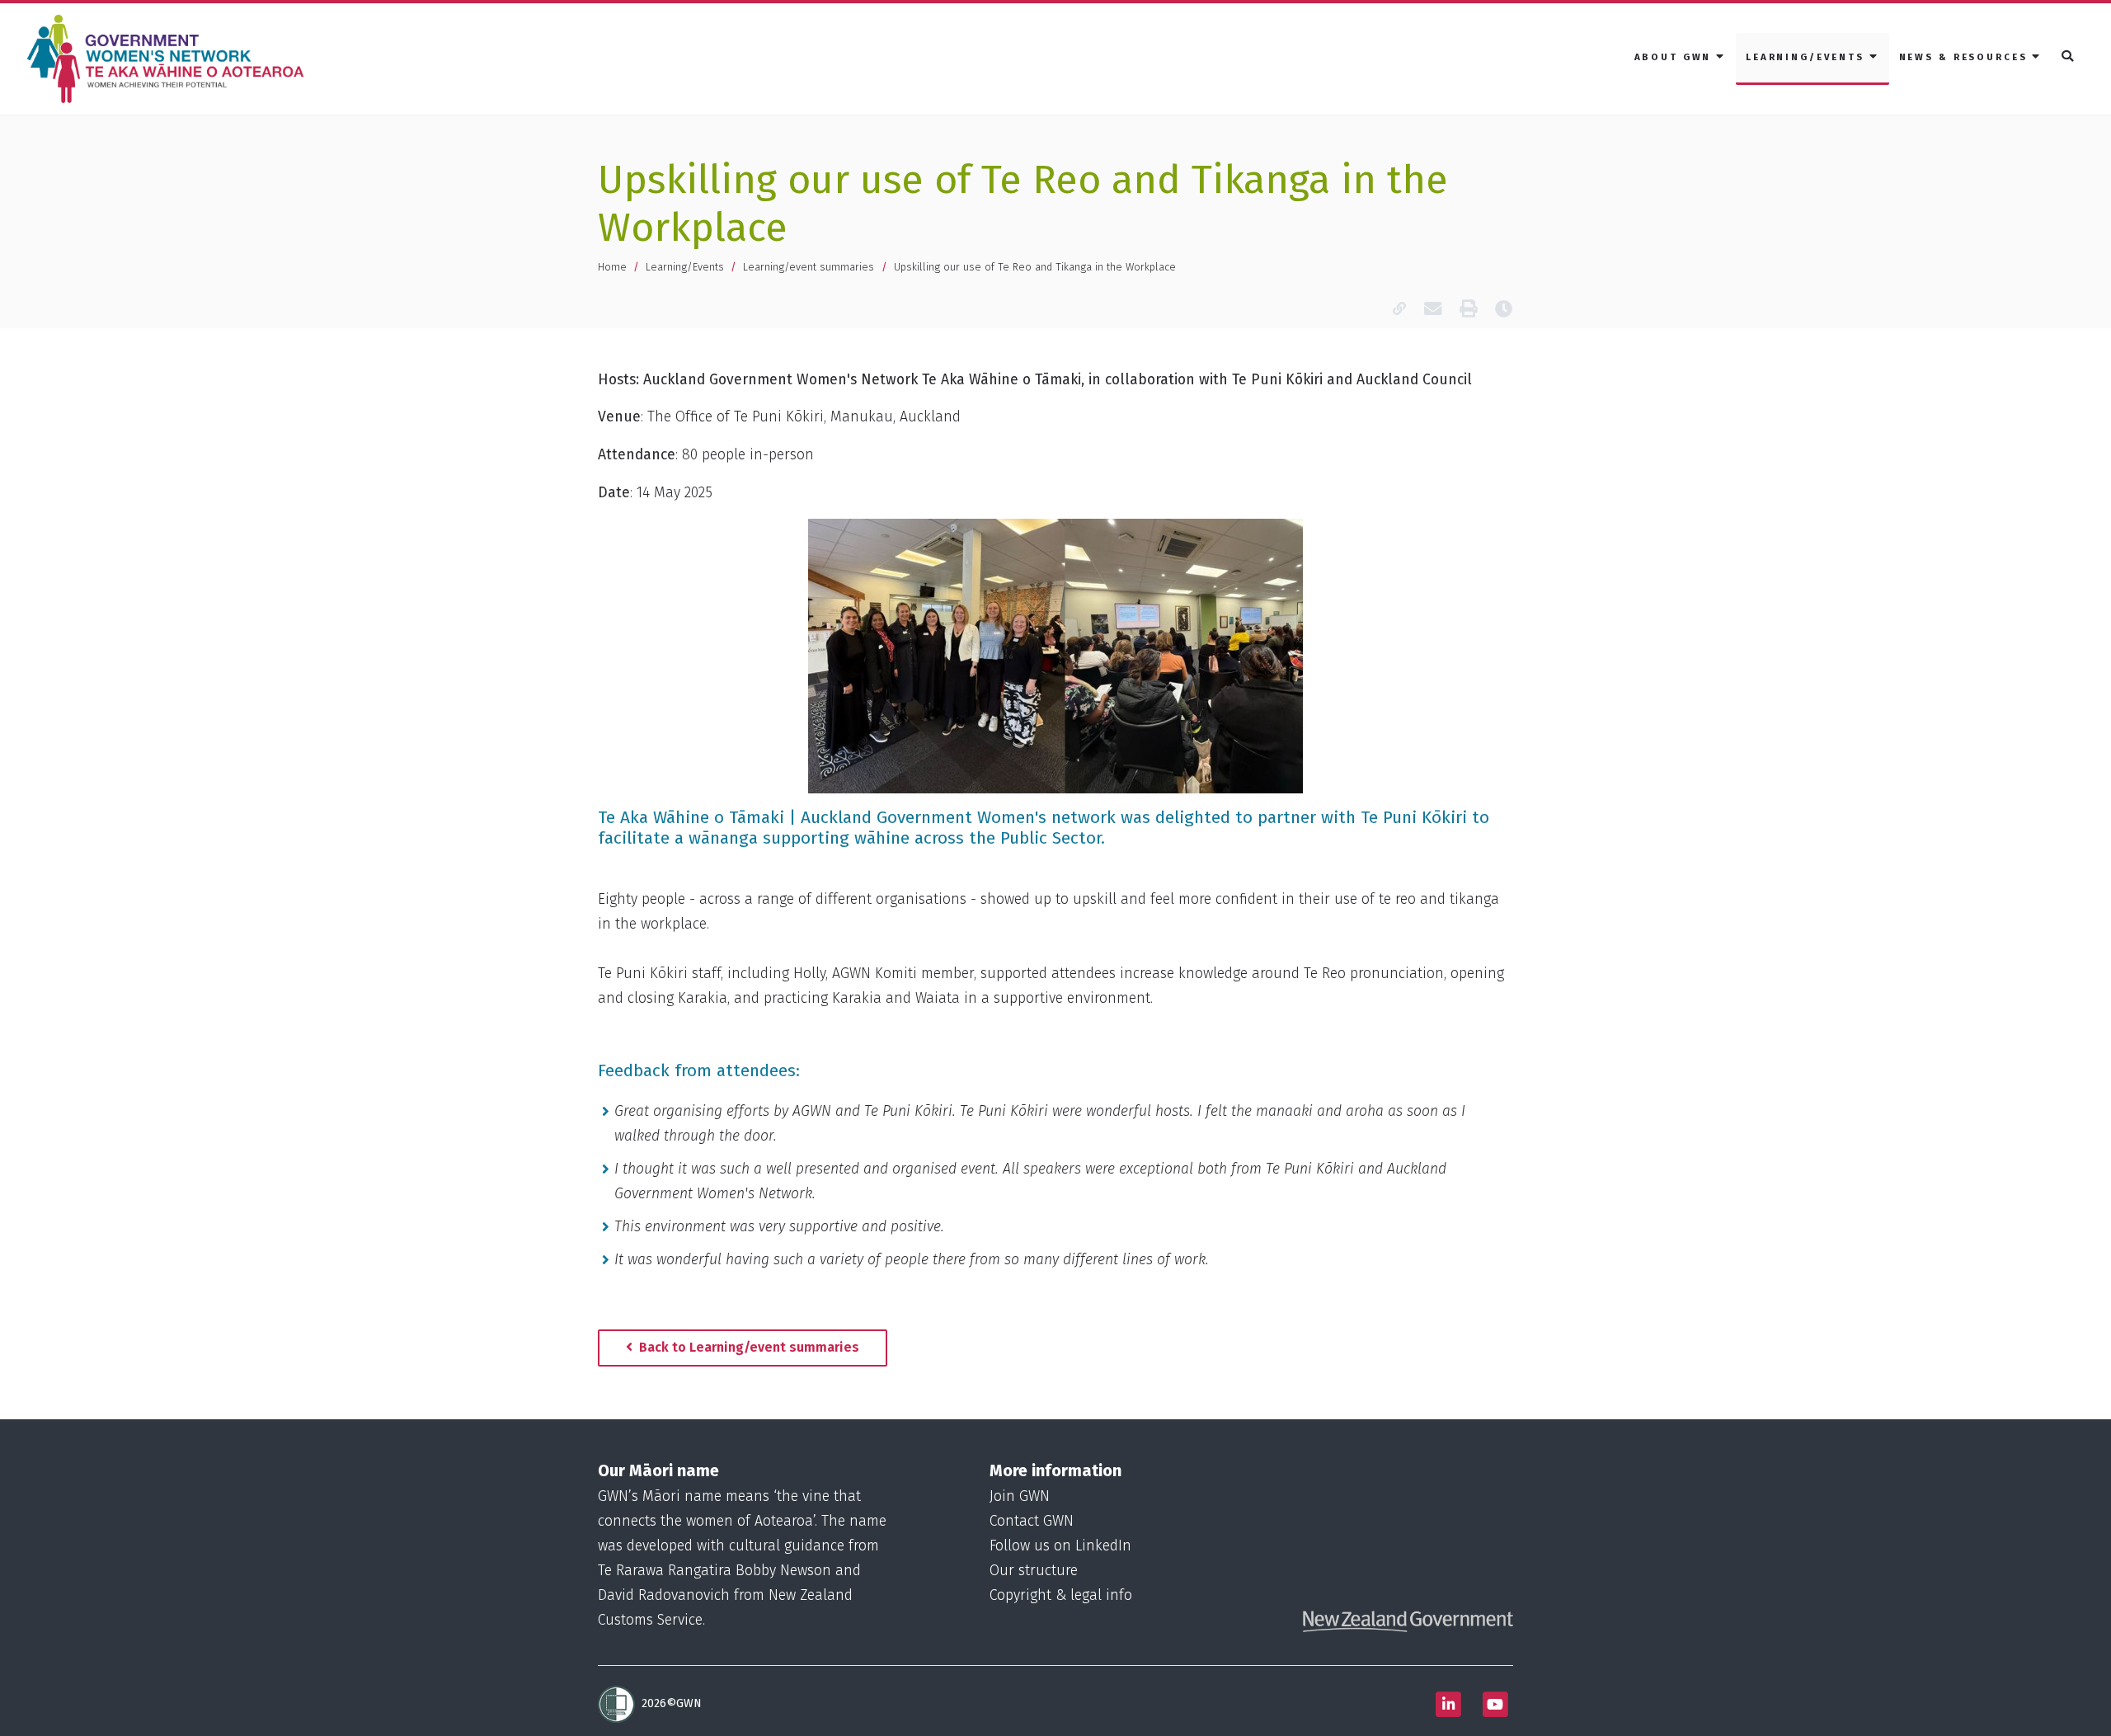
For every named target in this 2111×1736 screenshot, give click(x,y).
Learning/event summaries (809, 267)
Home (612, 267)
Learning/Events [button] (1808, 57)
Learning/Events (685, 267)
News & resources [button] (1966, 57)
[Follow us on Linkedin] (1448, 1704)
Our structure (1034, 1571)
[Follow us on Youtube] (1495, 1704)
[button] (2069, 57)
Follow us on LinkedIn (1060, 1546)
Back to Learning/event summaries (748, 1347)
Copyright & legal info (1061, 1595)
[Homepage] (169, 59)
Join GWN (1020, 1496)
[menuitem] (1680, 59)
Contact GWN (1032, 1521)
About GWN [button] (1676, 57)
